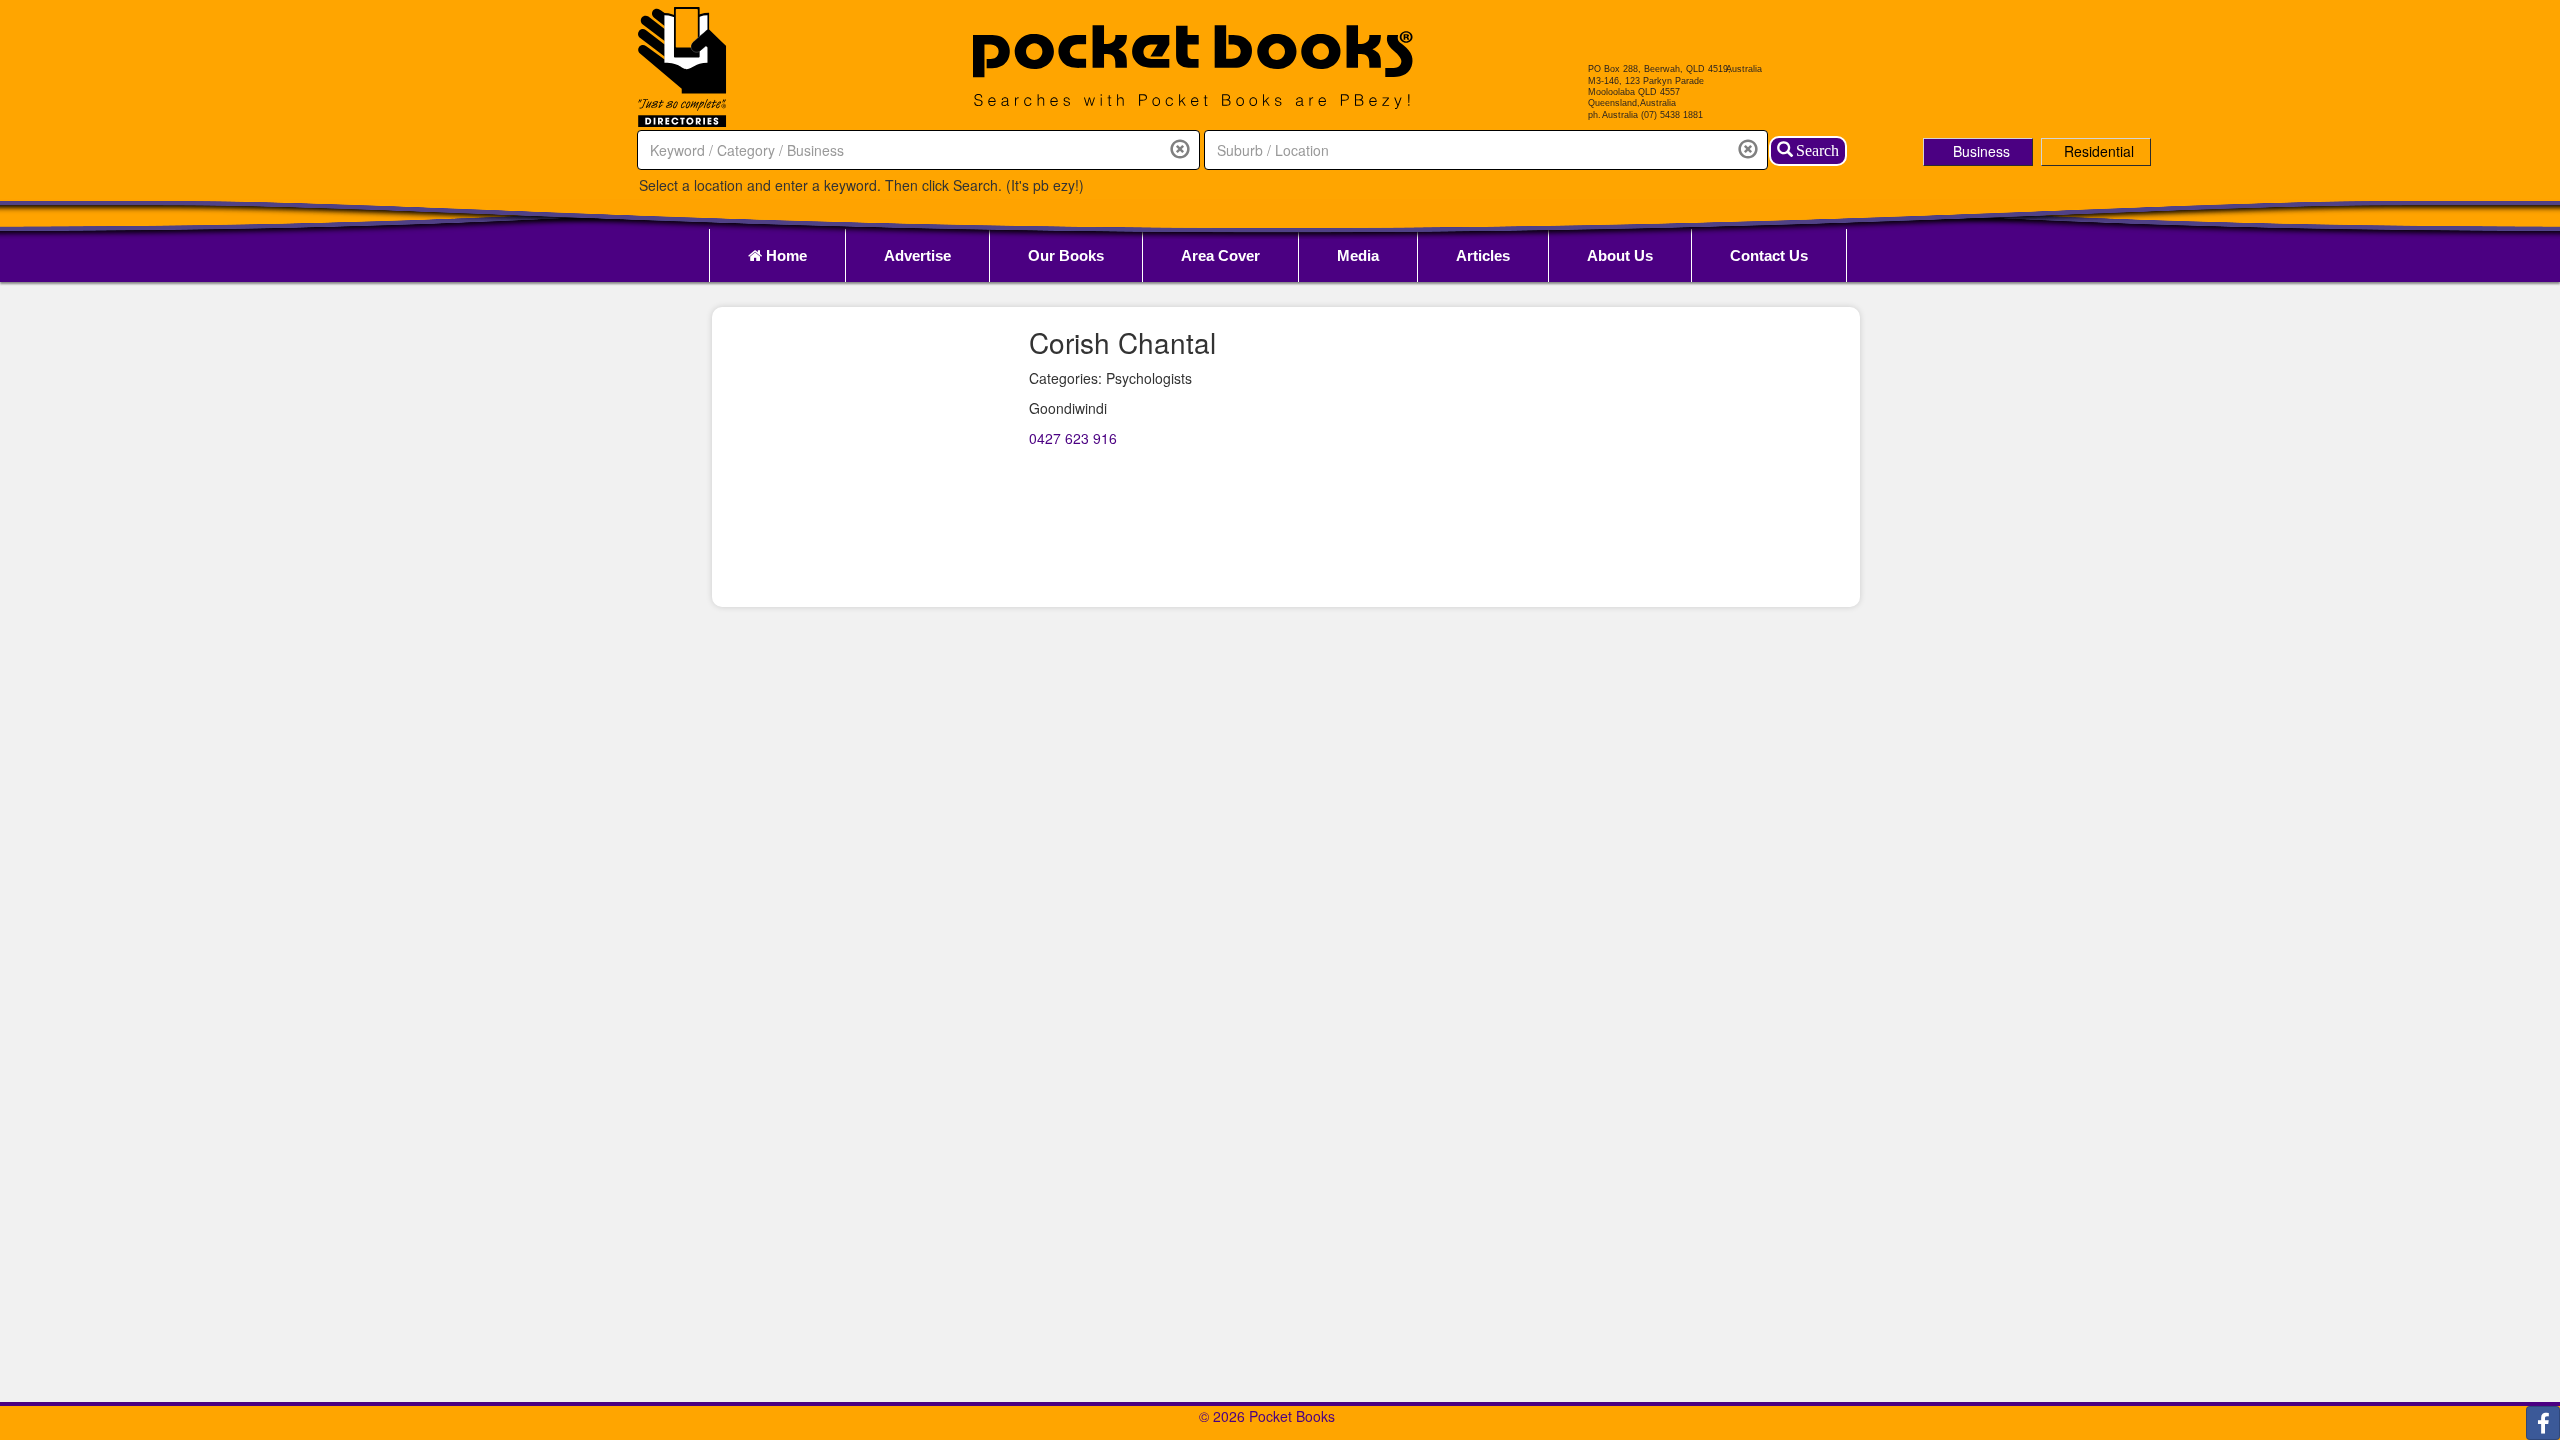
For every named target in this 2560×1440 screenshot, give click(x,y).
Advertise (917, 255)
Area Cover (1220, 255)
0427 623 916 (1073, 438)
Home (784, 255)
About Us (1620, 255)
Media (1358, 255)
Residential (2099, 151)
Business (1981, 151)
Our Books (1066, 255)
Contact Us (1769, 255)
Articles (1483, 255)
